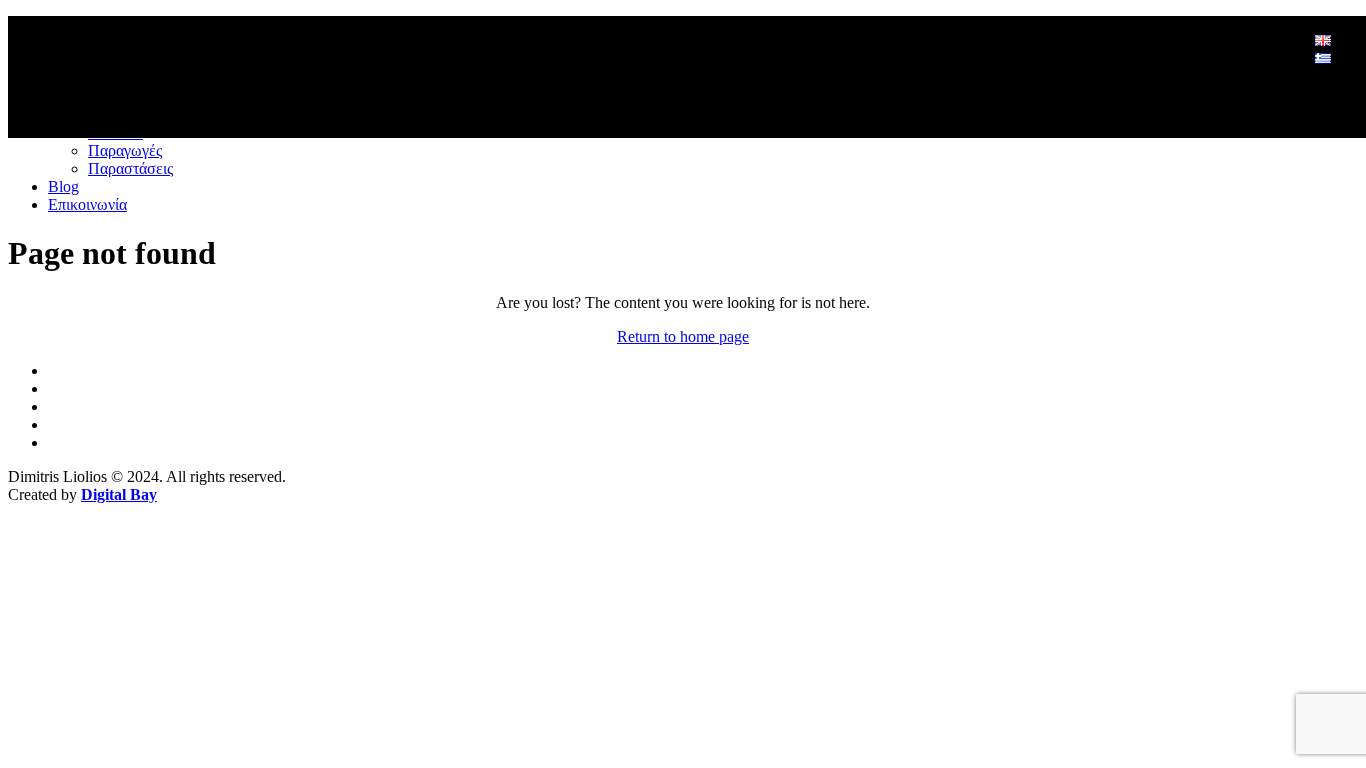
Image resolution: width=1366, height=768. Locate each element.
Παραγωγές (125, 150)
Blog (63, 186)
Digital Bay (119, 494)
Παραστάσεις (130, 168)
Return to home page (683, 336)
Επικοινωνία (87, 204)
